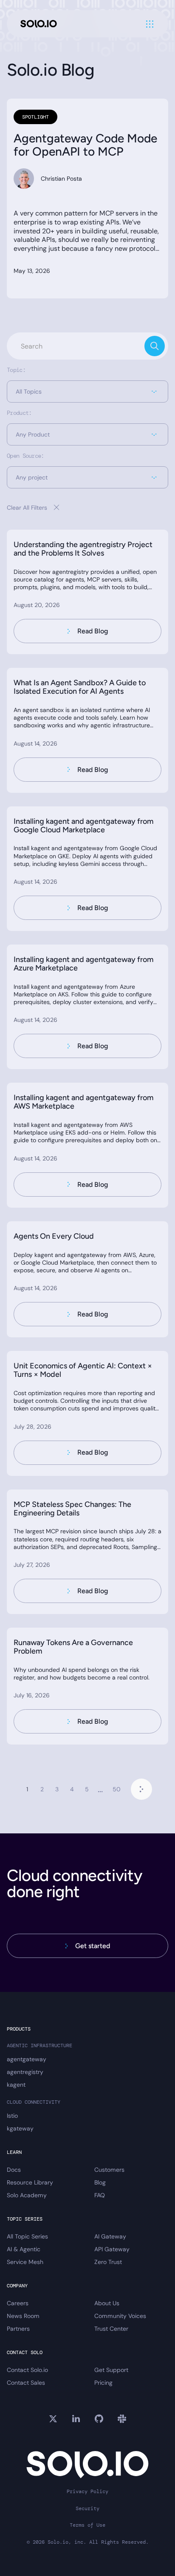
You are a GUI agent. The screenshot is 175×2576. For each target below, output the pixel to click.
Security (87, 2509)
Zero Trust (108, 2262)
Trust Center (111, 2329)
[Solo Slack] (122, 2419)
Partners (18, 2329)
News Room (23, 2316)
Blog (100, 2182)
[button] (87, 392)
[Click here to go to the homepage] (39, 24)
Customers (109, 2170)
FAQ (100, 2195)
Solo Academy (27, 2195)
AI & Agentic (24, 2249)
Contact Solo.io (27, 2370)
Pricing (103, 2383)
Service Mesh (25, 2262)
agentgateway (27, 2059)
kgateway (20, 2128)
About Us (107, 2303)
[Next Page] (141, 1789)
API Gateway (112, 2249)
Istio (12, 2116)
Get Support (111, 2370)
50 (117, 1789)
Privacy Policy (87, 2492)
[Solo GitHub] (99, 2419)
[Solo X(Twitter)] (53, 2419)
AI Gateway (110, 2236)
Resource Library (30, 2182)
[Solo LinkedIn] (76, 2419)
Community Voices (120, 2316)
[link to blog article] (87, 592)
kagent (16, 2085)
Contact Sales (26, 2383)
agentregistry (25, 2072)
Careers (18, 2303)
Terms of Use (87, 2525)
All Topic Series (27, 2236)
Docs (14, 2170)
